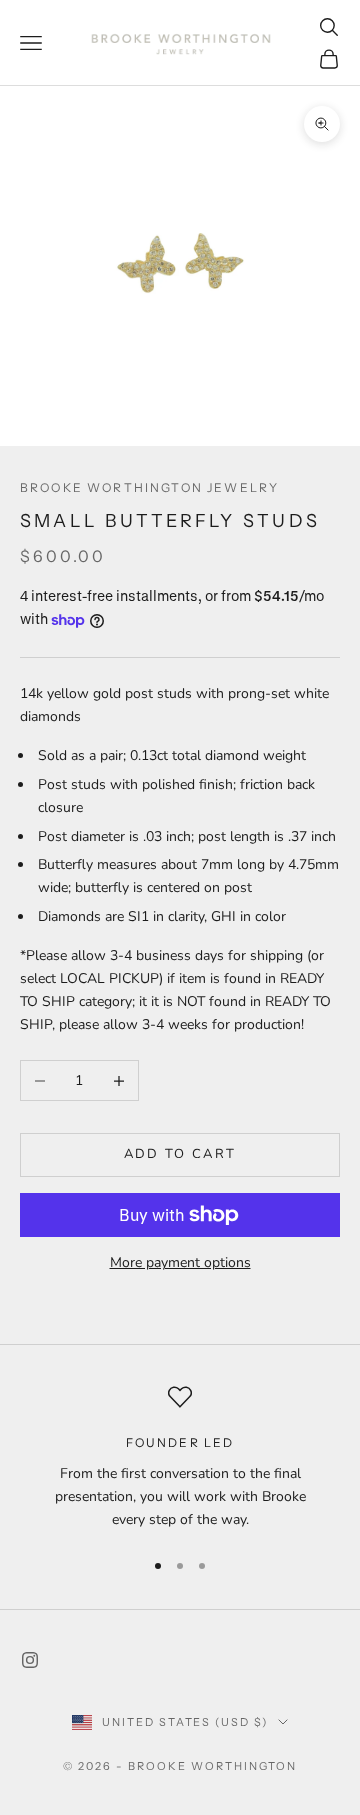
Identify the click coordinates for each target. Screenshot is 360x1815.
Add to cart (180, 1154)
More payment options (180, 1262)
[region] (180, 1458)
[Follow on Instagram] (30, 1660)
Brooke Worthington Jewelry (149, 487)
